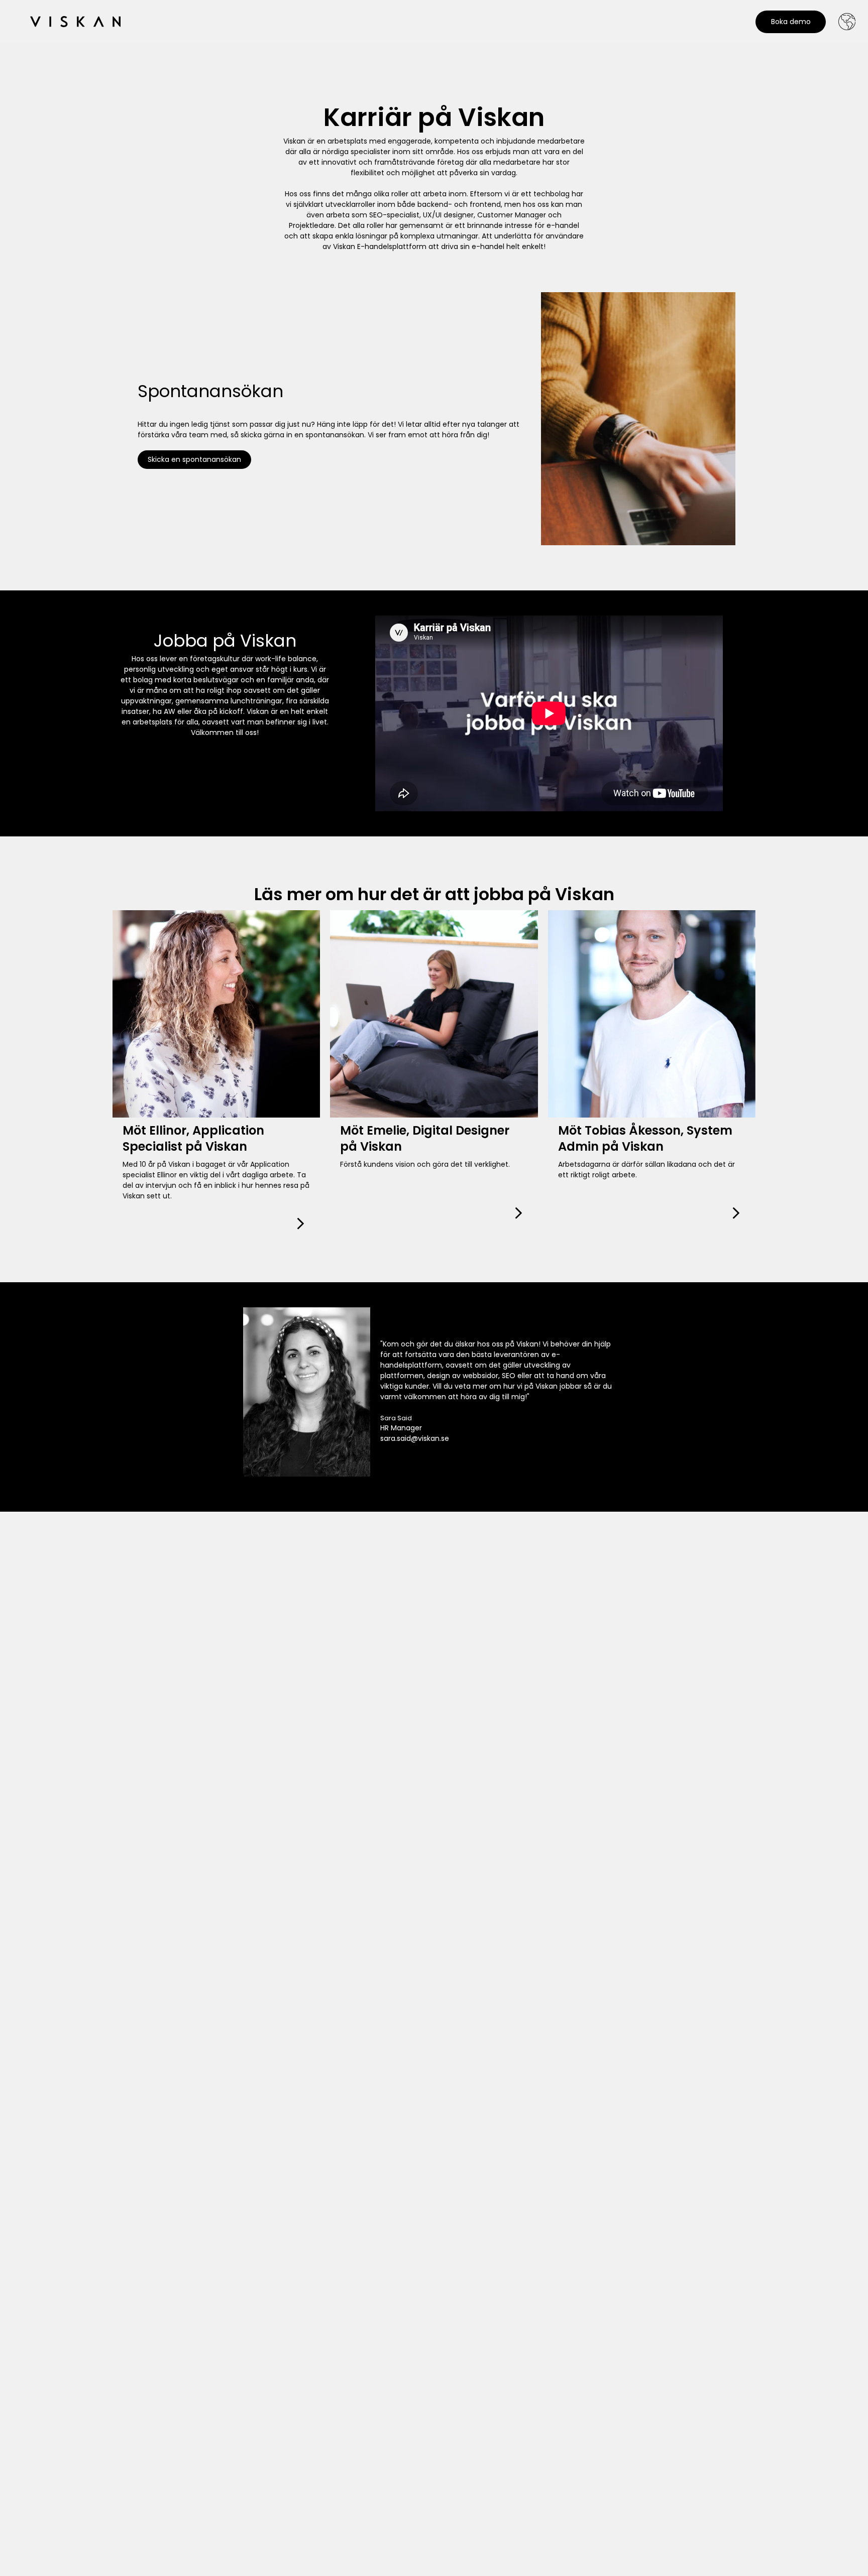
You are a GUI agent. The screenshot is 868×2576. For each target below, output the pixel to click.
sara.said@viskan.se (415, 1438)
